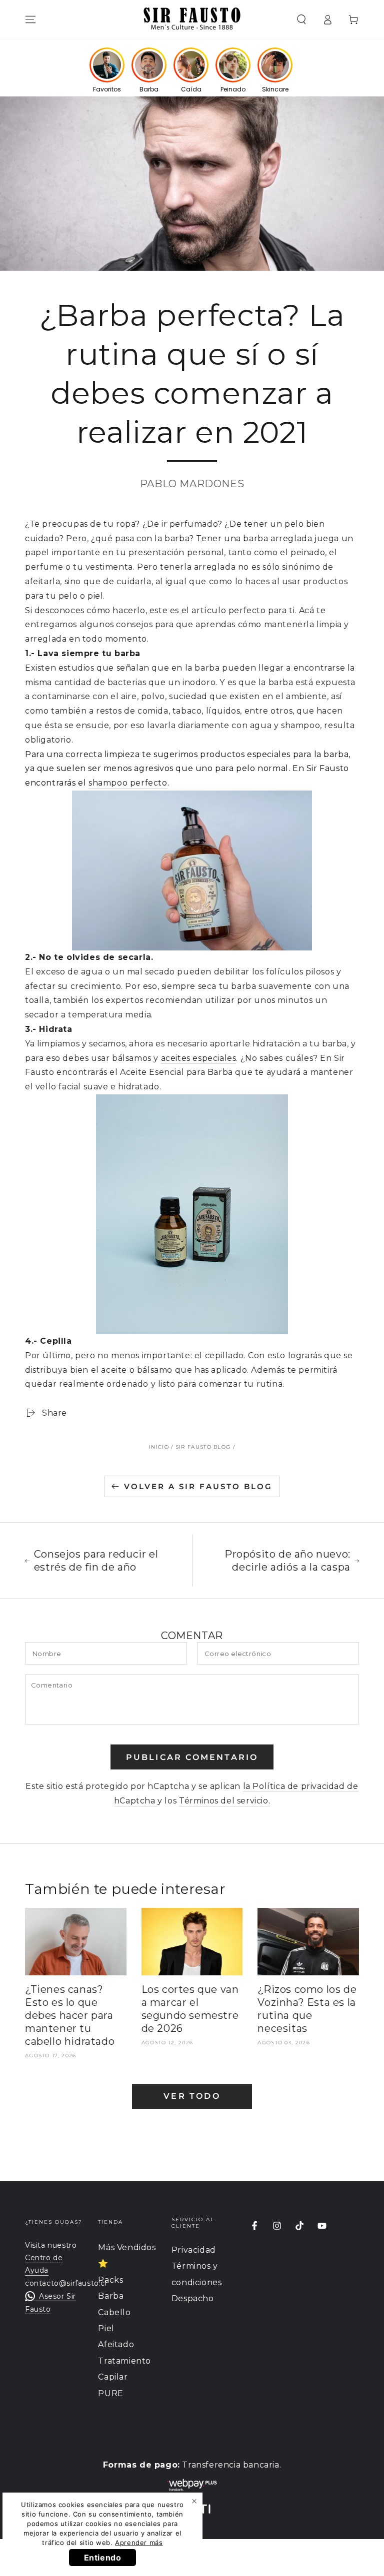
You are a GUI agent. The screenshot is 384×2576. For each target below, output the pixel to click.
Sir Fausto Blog (203, 1447)
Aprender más (139, 2543)
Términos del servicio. (224, 1801)
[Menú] (30, 19)
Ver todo (192, 2096)
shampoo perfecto (128, 783)
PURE (110, 2393)
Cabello (114, 2312)
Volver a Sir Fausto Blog (198, 1486)
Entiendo (103, 2558)
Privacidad (194, 2250)
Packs (110, 2280)
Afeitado (116, 2344)
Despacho (193, 2298)
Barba (111, 2296)
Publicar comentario (192, 1757)
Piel (106, 2328)
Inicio (159, 1447)
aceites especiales (199, 1058)
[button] (301, 19)
